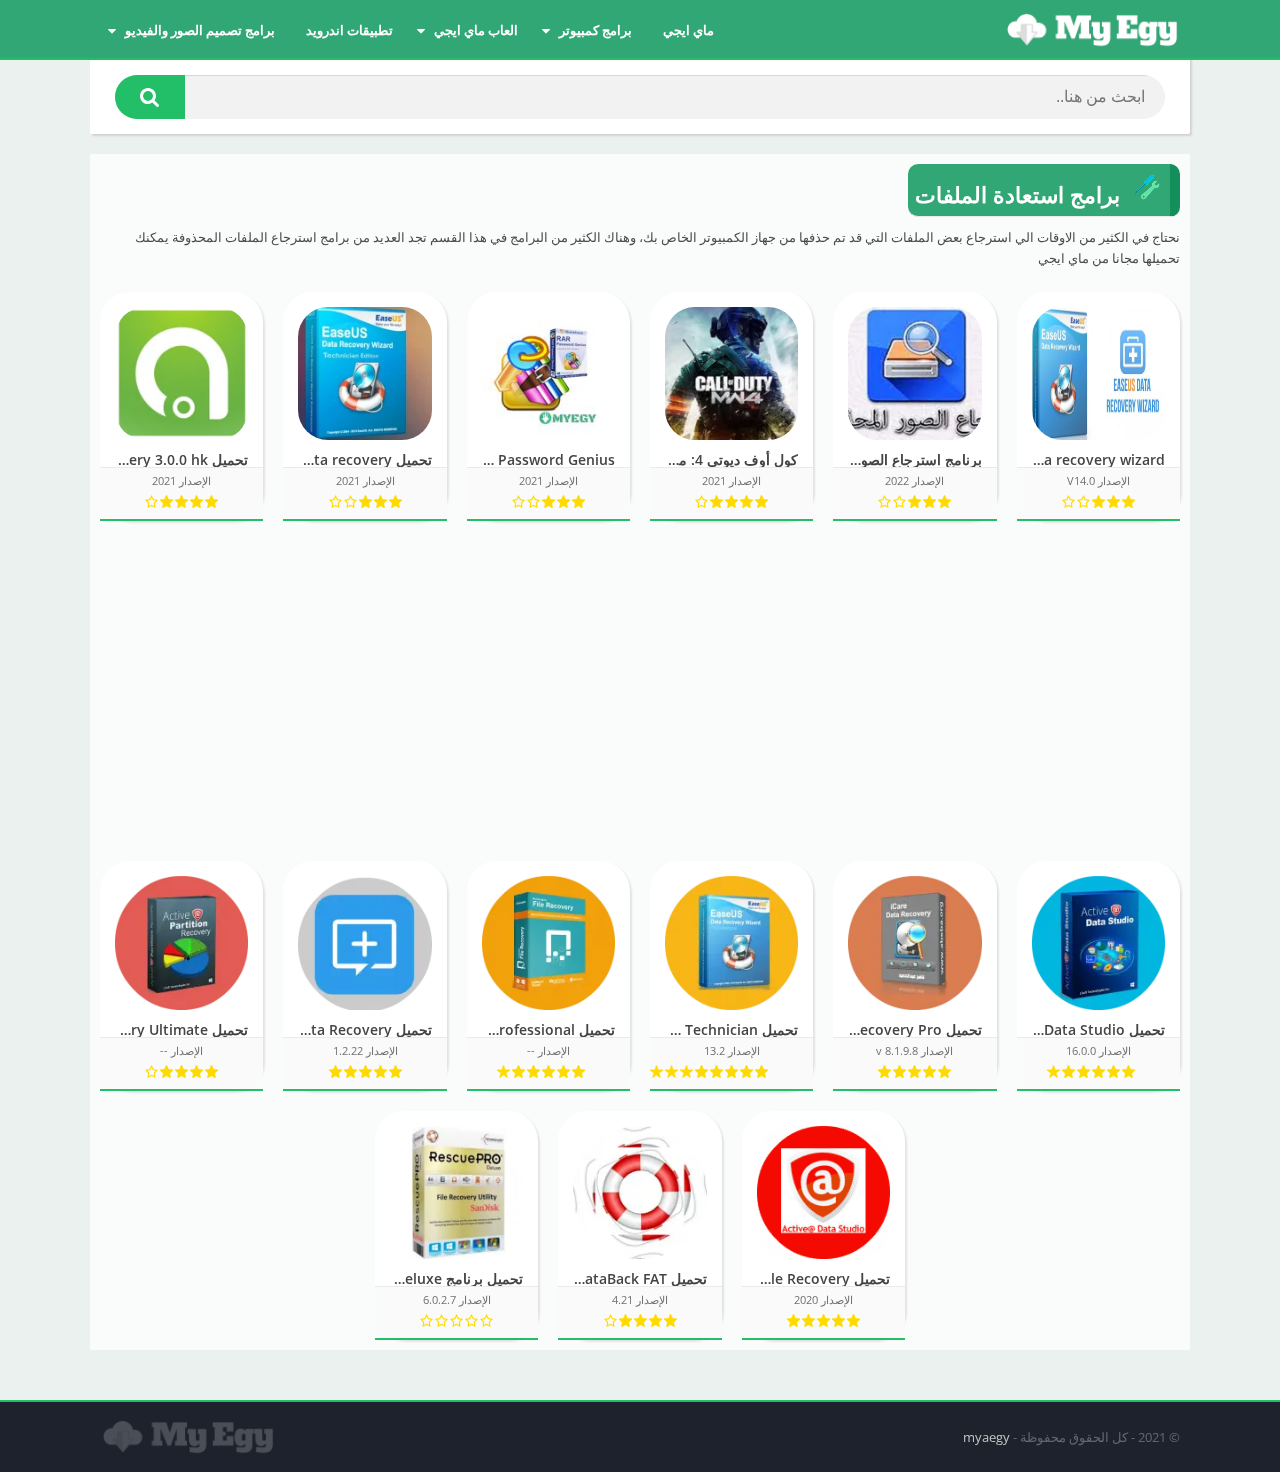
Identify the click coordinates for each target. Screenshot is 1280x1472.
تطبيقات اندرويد (349, 30)
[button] (150, 97)
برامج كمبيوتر (595, 30)
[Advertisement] (640, 691)
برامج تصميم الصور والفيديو (200, 30)
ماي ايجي (688, 30)
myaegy (986, 1437)
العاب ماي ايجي (476, 30)
